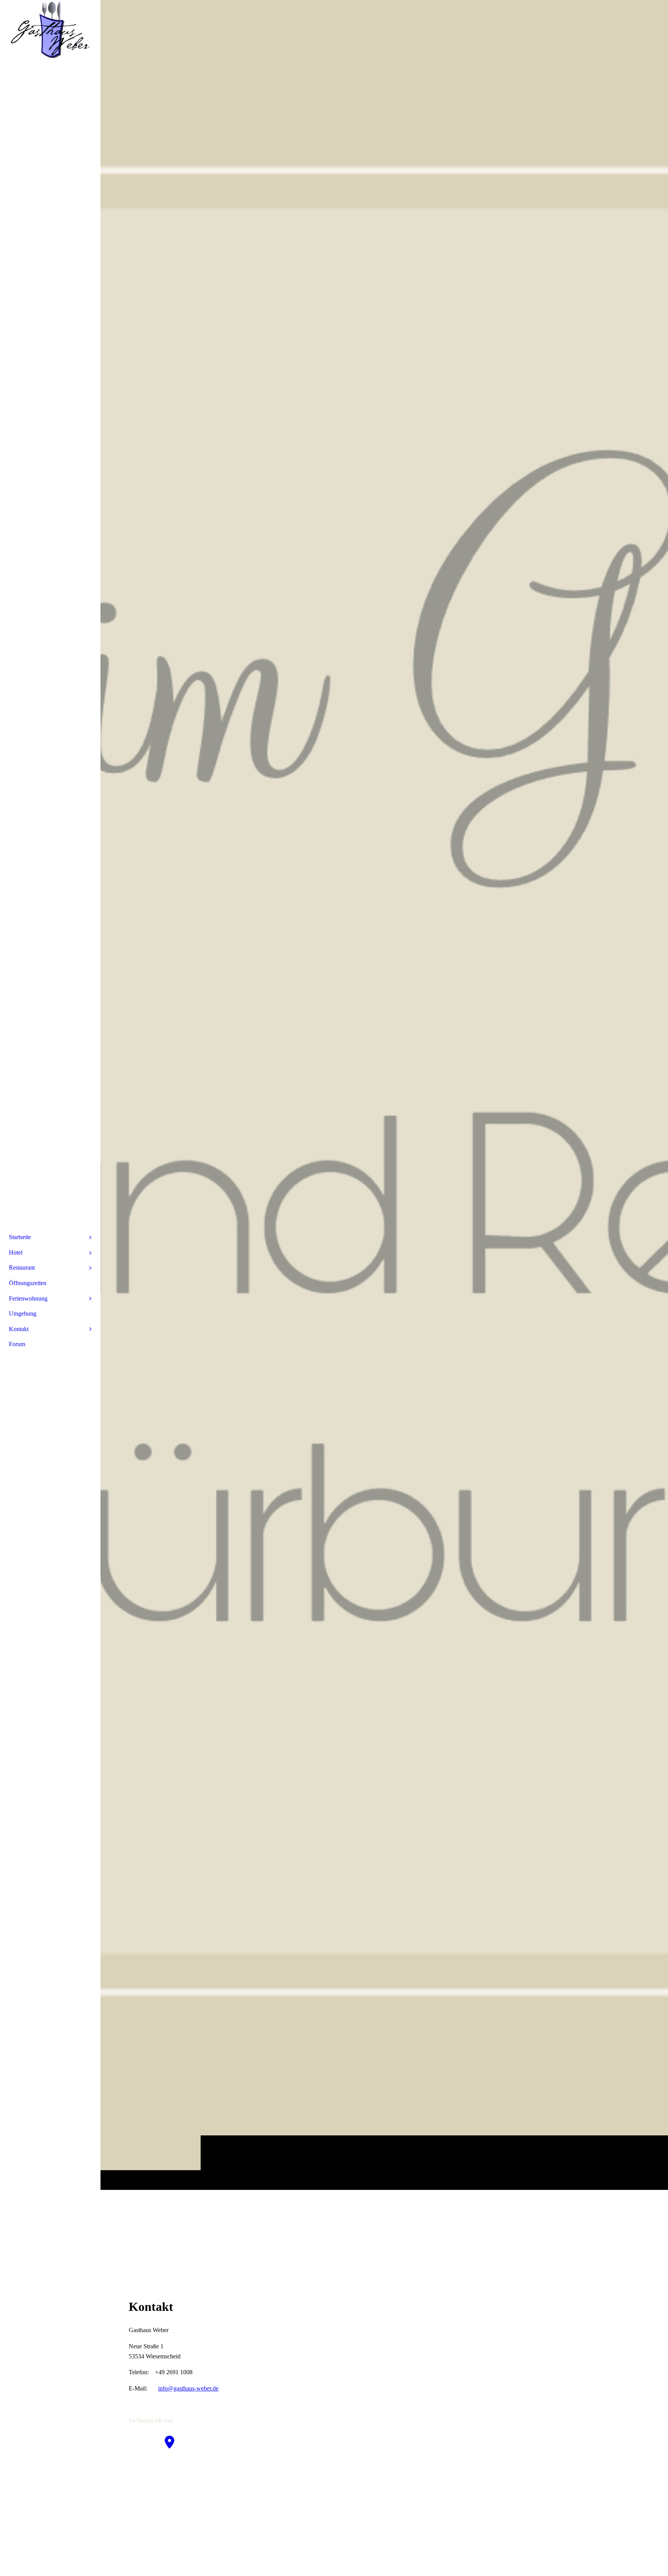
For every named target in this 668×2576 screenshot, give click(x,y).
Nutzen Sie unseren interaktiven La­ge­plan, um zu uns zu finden (206, 2469)
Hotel (16, 1252)
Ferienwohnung (28, 1298)
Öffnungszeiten (28, 1283)
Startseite (20, 1237)
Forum (17, 1344)
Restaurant (22, 1268)
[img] (384, 1095)
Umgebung (23, 1314)
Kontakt (19, 1329)
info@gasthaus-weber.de (188, 2388)
